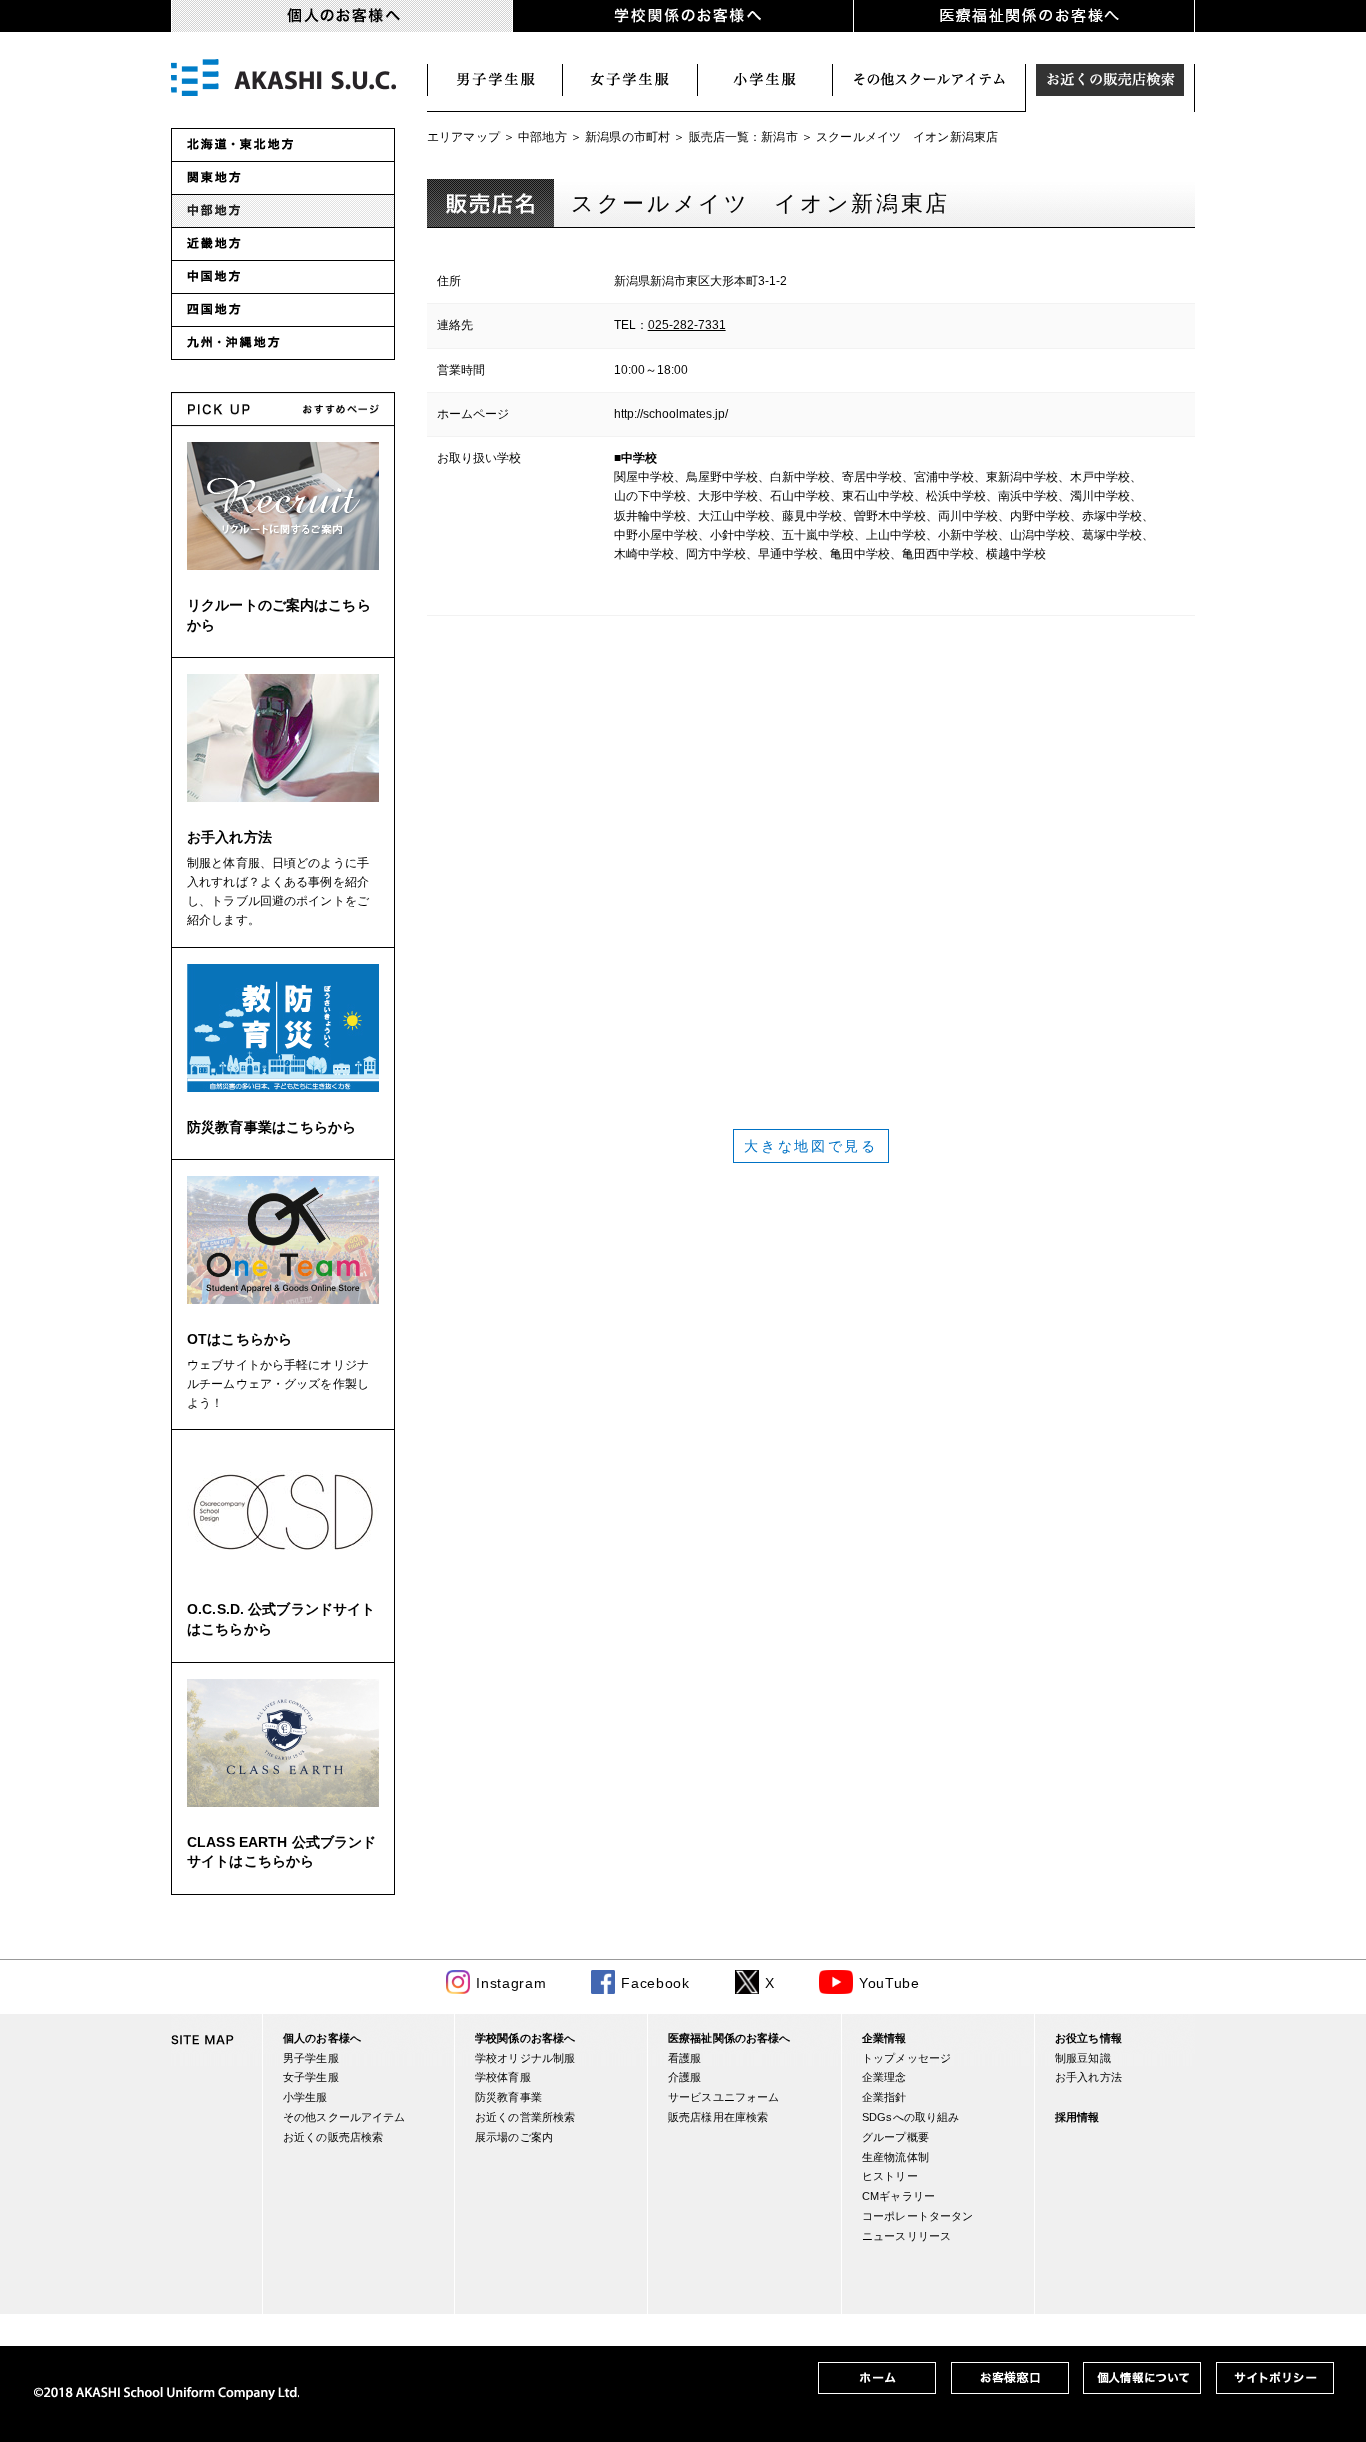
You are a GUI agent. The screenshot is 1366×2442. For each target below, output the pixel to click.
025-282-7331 (687, 325)
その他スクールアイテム (344, 2117)
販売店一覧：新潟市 (743, 137)
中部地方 (542, 137)
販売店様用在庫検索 (718, 2117)
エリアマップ (463, 137)
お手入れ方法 (229, 837)
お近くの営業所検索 (525, 2117)
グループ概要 (895, 2137)
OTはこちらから (239, 1339)
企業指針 (884, 2097)
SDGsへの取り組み (910, 2117)
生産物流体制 (895, 2157)
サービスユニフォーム (723, 2097)
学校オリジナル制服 (525, 2058)
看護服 (684, 2058)
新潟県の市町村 (627, 137)
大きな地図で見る (810, 1146)
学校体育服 (503, 2077)
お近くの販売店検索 (1110, 80)
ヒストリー (890, 2176)
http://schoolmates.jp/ (671, 414)
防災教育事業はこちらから (272, 1127)
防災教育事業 (508, 2097)
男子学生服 (495, 80)
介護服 (684, 2077)
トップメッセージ (906, 2058)
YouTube (889, 1983)
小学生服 (765, 80)
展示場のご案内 (514, 2137)
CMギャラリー (898, 2196)
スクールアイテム (929, 80)
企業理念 (884, 2077)
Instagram (511, 1983)
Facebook (655, 1983)
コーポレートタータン (917, 2216)
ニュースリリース (906, 2236)
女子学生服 (630, 80)
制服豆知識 (1083, 2058)
